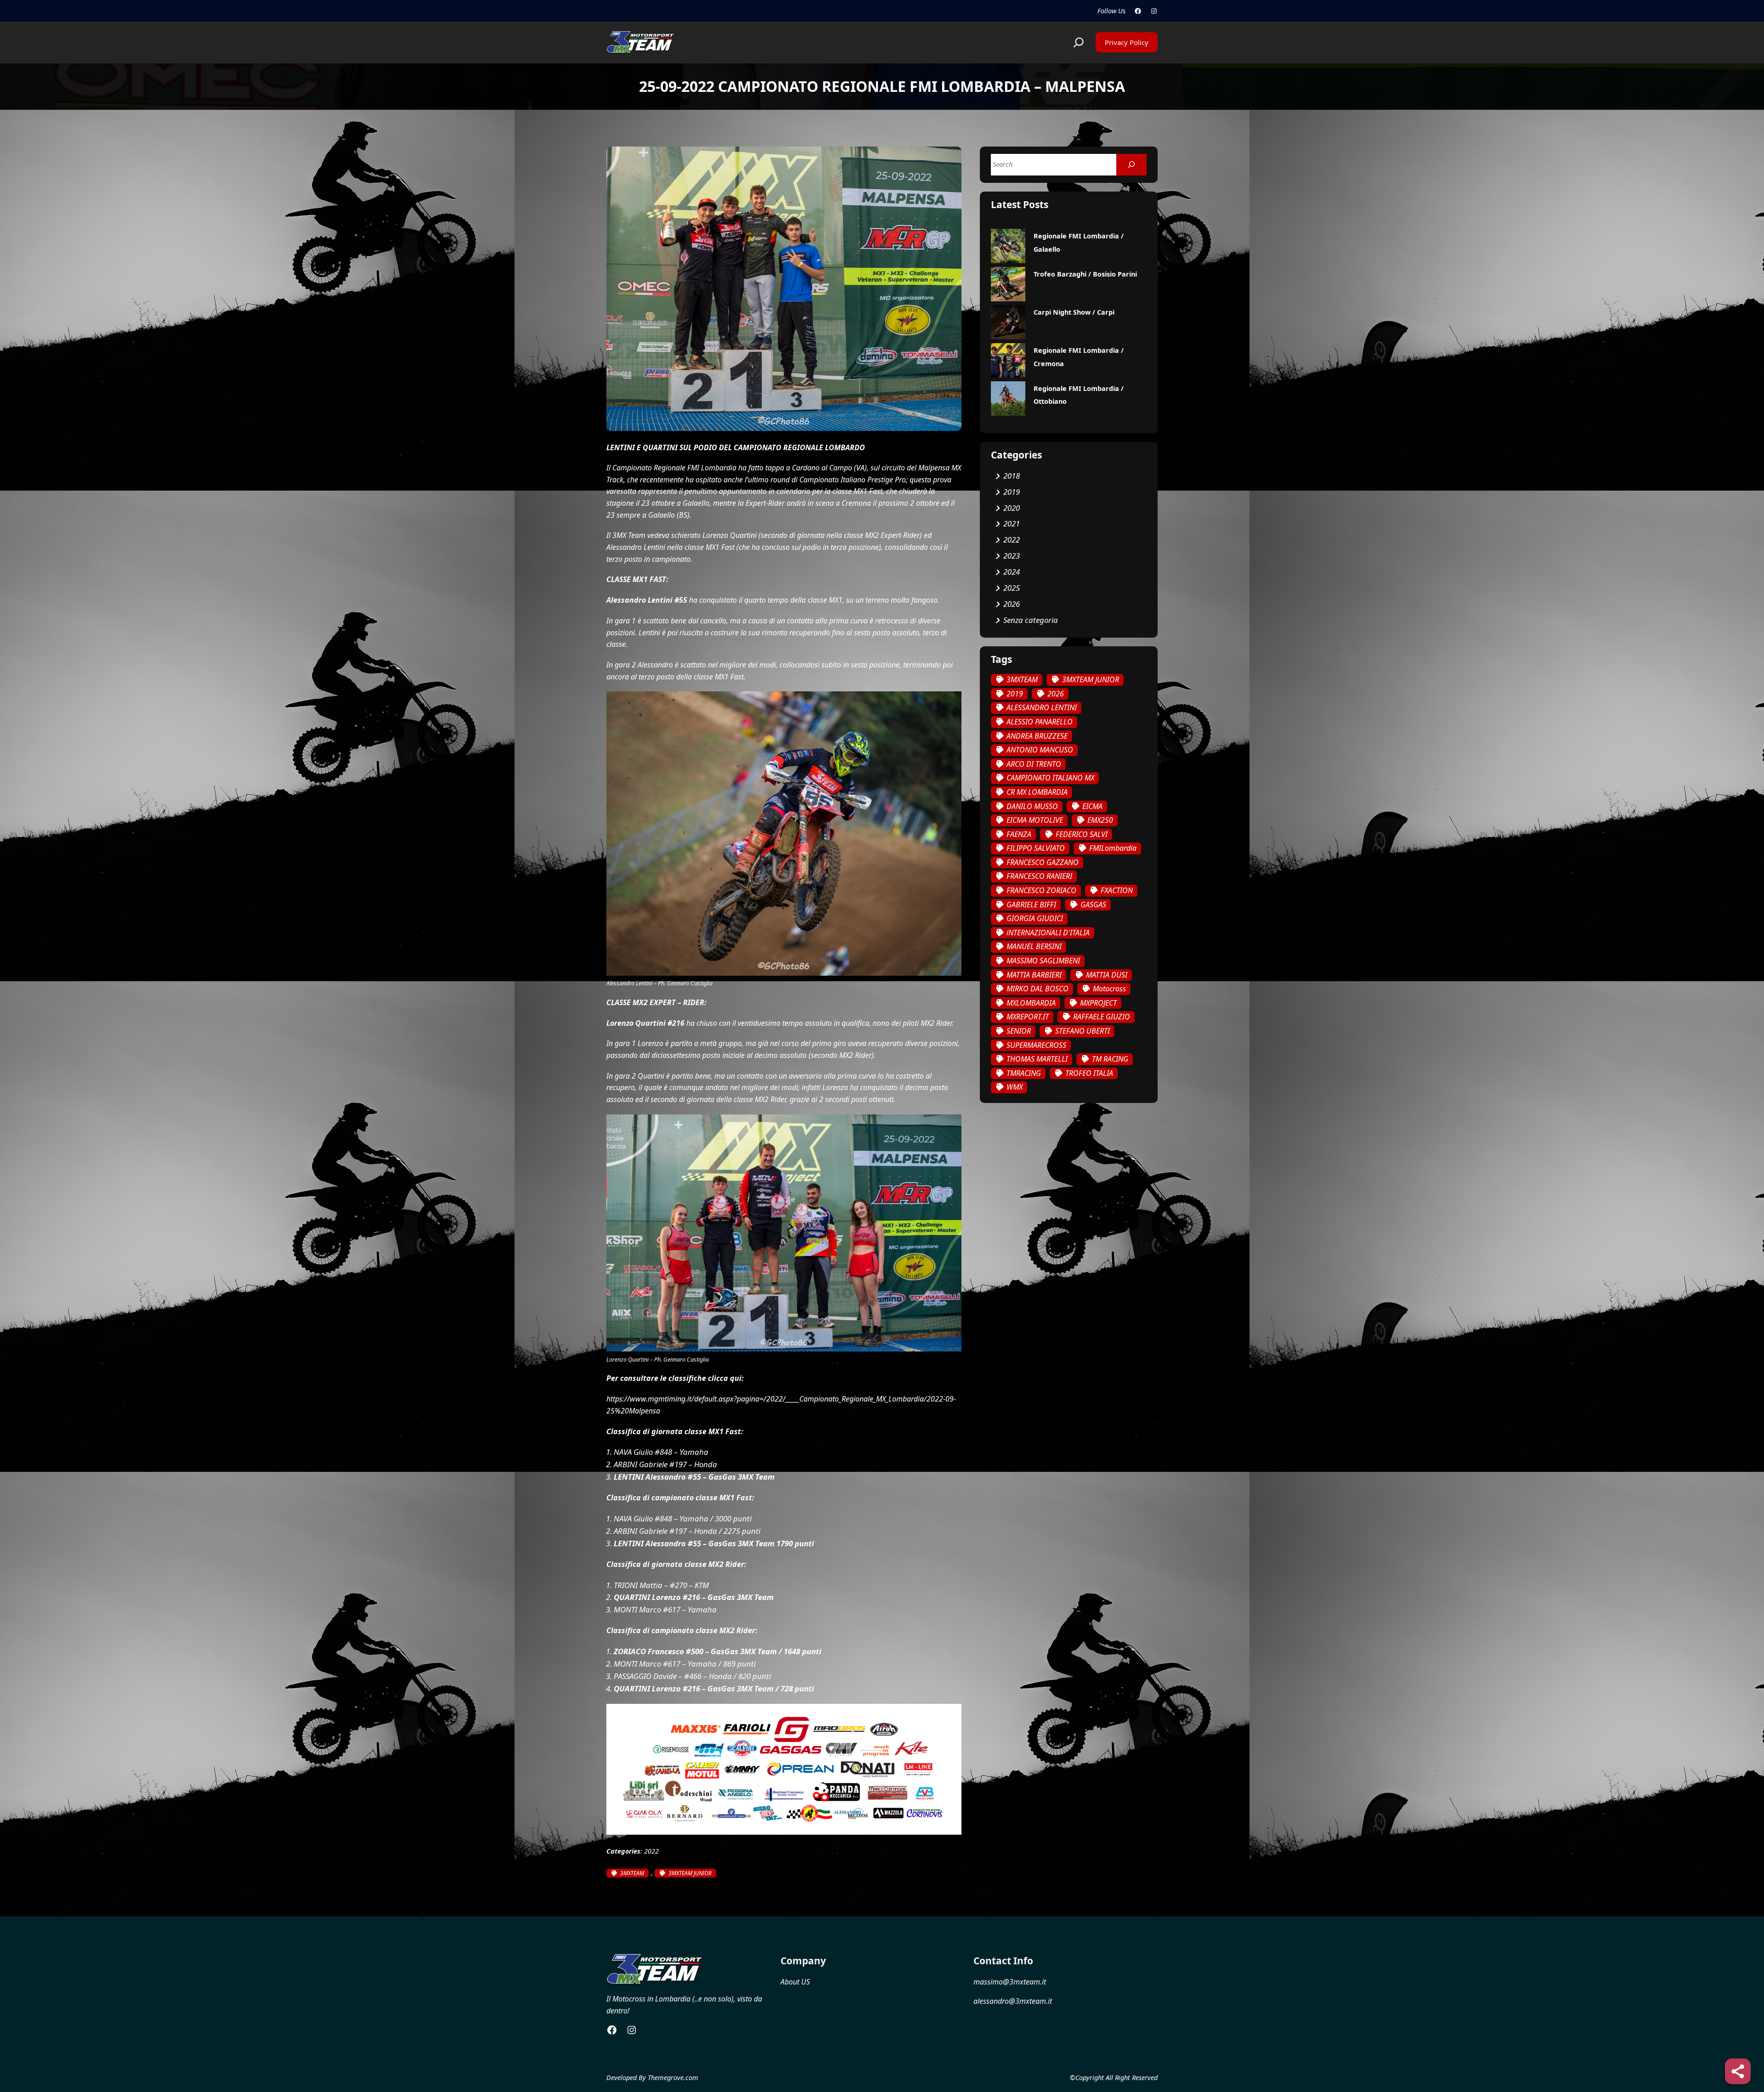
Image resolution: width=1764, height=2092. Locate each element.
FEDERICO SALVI (1082, 834)
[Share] (1738, 2071)
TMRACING (1024, 1073)
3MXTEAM (632, 1873)
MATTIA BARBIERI (1034, 975)
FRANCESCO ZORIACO (1041, 890)
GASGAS (1093, 905)
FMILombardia (1113, 848)
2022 (651, 1851)
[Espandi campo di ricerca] (1079, 42)
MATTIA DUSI (1107, 975)
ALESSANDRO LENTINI (1042, 707)
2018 (1012, 476)
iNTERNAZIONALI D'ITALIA (1048, 933)
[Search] (1131, 165)
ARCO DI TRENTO (1034, 764)
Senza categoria (1031, 620)
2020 (1012, 508)
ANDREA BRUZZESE (1037, 736)
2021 (1012, 523)
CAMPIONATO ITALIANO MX (1050, 778)
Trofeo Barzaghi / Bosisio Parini (1085, 274)
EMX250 (1100, 820)
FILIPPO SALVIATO (1036, 848)
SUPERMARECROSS (1036, 1045)
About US (795, 1982)
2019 (1012, 492)
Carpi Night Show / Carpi (1074, 312)
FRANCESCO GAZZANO (1043, 862)
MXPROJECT (1098, 1003)
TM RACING (1110, 1059)
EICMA (1092, 806)
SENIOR (1019, 1031)
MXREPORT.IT (1028, 1017)
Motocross (1109, 989)
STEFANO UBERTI (1083, 1031)
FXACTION (1117, 890)
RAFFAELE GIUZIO (1102, 1017)
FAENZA (1019, 834)
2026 (1012, 604)
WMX (1015, 1087)
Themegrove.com (673, 2078)
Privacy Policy (1127, 42)
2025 (1012, 588)
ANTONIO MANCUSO (1040, 750)
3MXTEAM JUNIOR (690, 1873)
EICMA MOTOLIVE (1035, 820)
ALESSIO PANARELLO (1040, 722)
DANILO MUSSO (1032, 806)
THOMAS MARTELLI (1037, 1059)
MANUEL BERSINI (1034, 946)
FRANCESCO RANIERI (1039, 876)
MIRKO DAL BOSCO (1037, 989)
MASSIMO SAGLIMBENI (1043, 961)
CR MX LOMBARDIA (1037, 792)
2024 (1012, 572)
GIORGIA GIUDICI (1035, 918)
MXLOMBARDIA (1031, 1003)
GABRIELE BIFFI (1031, 905)
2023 (1012, 556)
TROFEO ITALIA (1089, 1073)
